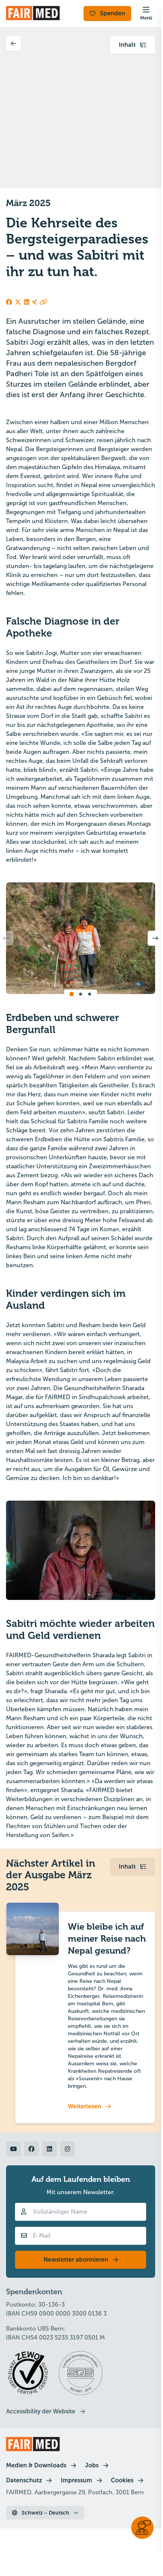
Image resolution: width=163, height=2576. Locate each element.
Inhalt (127, 45)
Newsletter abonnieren (76, 2260)
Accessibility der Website (41, 2411)
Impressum (76, 2480)
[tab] (72, 994)
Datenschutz (24, 2480)
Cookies (122, 2480)
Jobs (92, 2465)
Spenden (113, 13)
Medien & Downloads (36, 2465)
